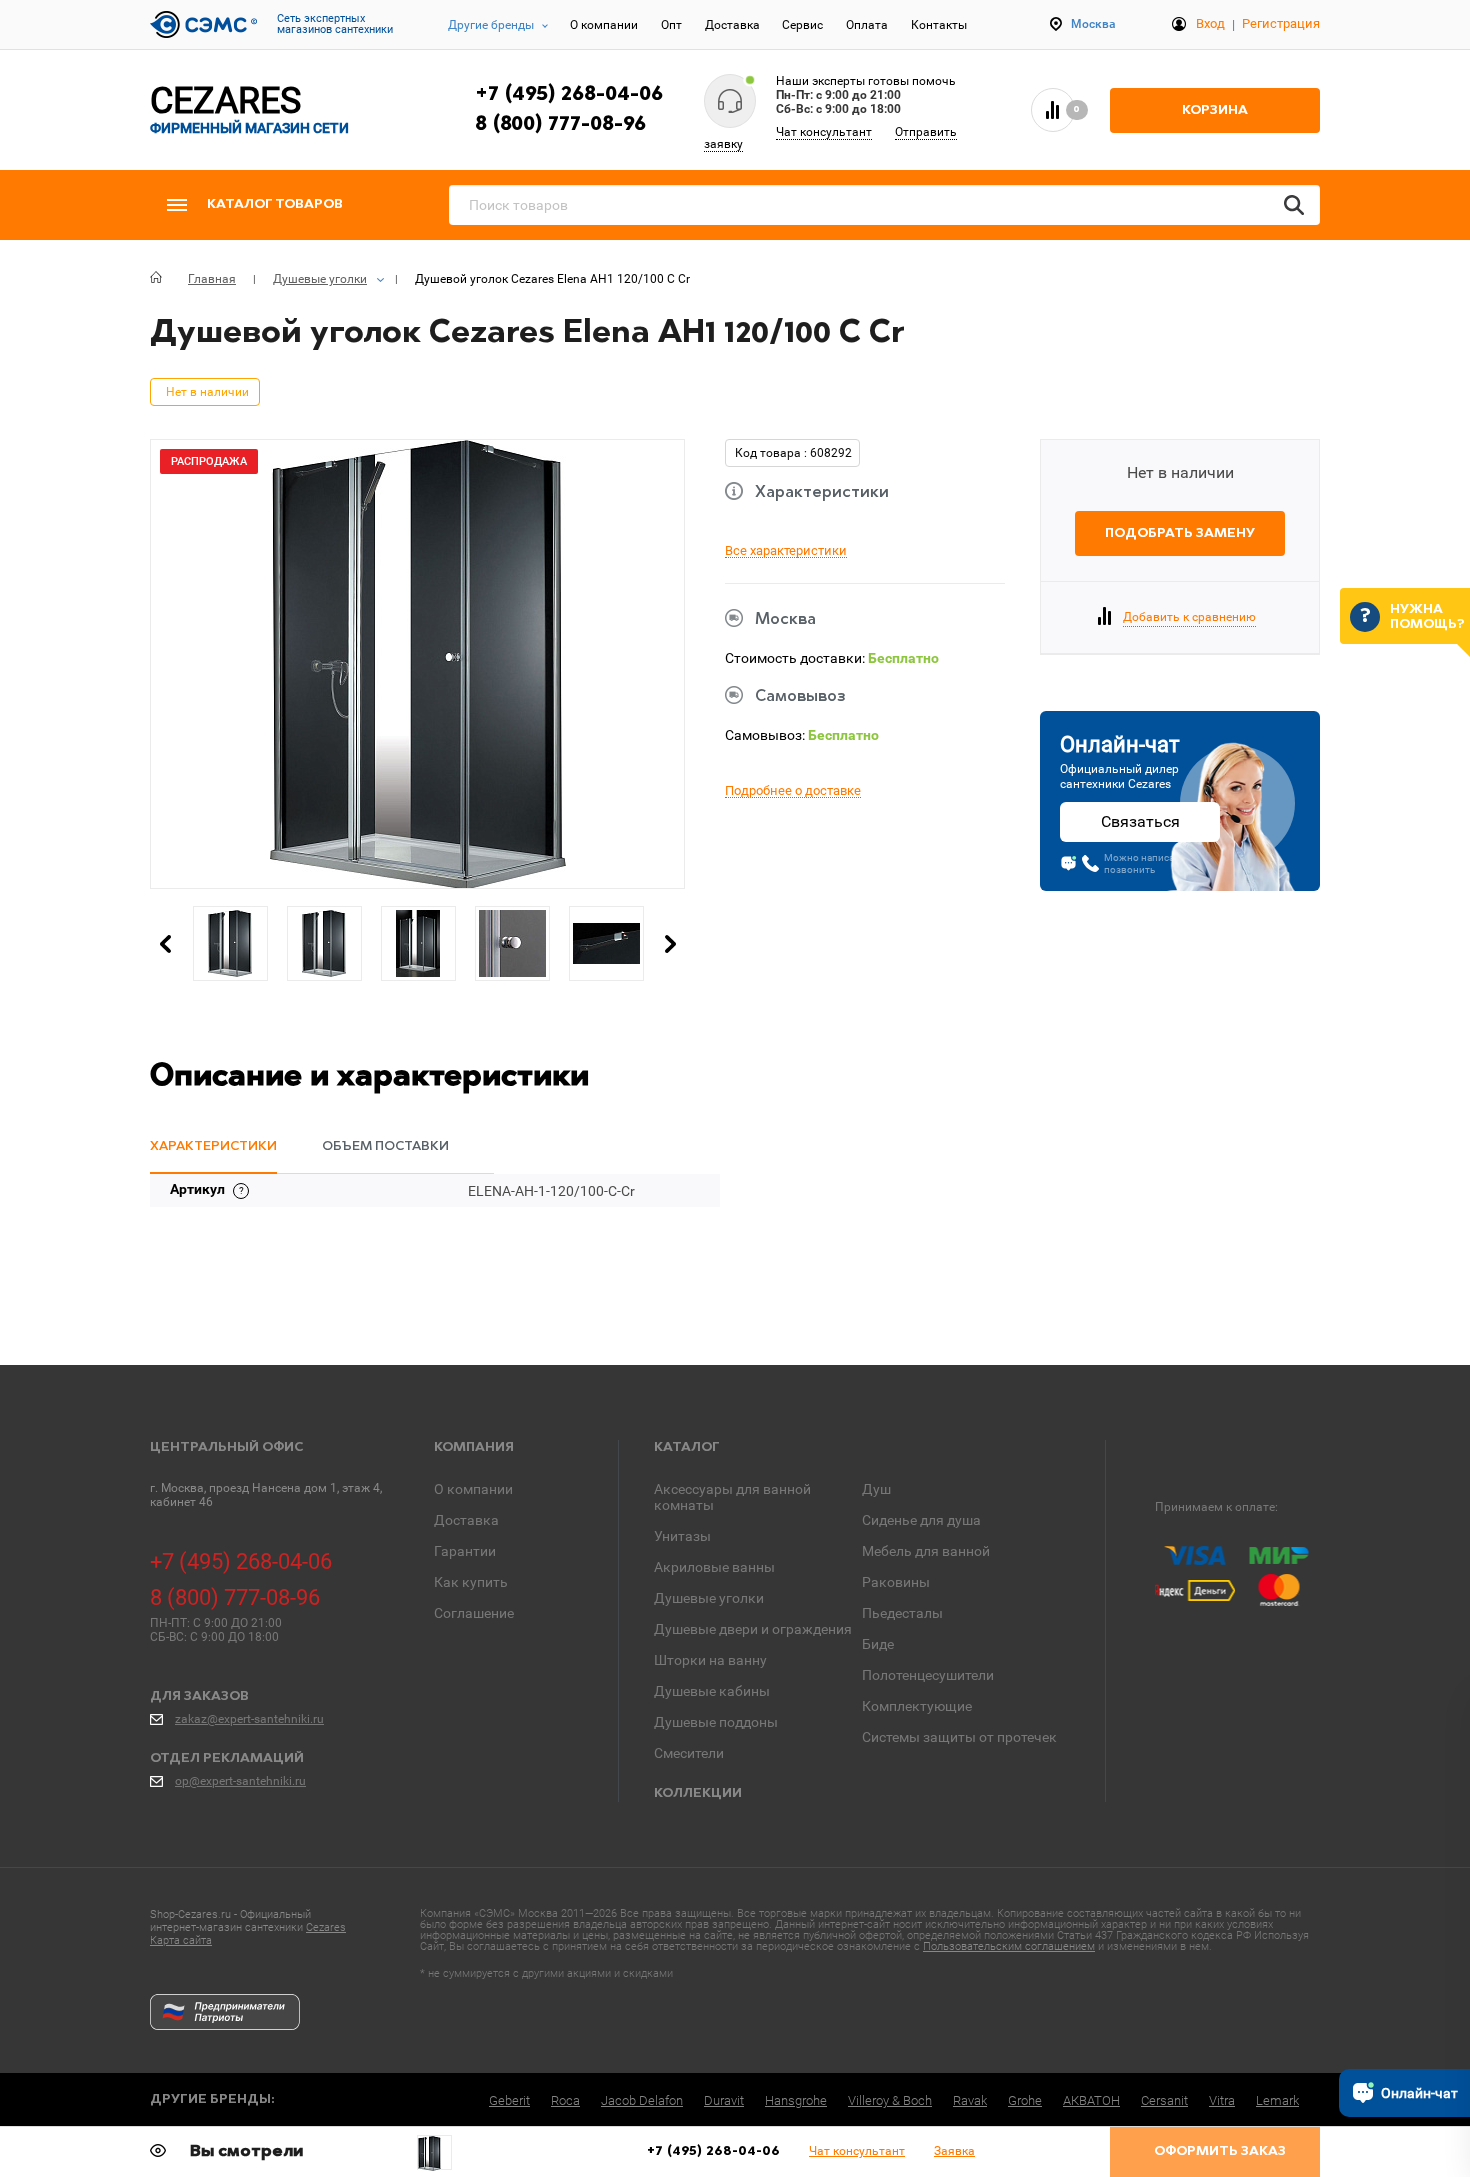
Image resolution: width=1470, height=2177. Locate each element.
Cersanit (1164, 2100)
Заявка (954, 2151)
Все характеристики (786, 551)
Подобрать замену (1180, 533)
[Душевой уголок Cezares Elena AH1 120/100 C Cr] (434, 2153)
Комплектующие (917, 1706)
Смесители (689, 1753)
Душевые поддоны (716, 1722)
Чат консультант (824, 132)
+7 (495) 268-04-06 (569, 95)
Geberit (509, 2100)
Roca (565, 2100)
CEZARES (249, 109)
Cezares (326, 1927)
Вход (1210, 23)
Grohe (1025, 2100)
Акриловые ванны (714, 1567)
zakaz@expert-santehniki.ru (249, 1719)
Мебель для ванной (926, 1551)
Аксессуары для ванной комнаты (732, 1497)
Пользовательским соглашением (1009, 1946)
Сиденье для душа (921, 1520)
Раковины (896, 1582)
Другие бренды (491, 25)
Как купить (471, 1582)
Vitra (1222, 2100)
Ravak (970, 2100)
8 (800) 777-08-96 (560, 125)
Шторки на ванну (710, 1660)
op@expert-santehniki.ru (240, 1781)
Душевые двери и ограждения (753, 1629)
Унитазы (682, 1536)
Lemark (1277, 2100)
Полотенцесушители (928, 1675)
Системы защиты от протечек (959, 1737)
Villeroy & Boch (890, 2100)
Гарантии (465, 1551)
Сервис (802, 25)
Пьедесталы (902, 1613)
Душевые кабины (712, 1691)
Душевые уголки (709, 1598)
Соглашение (474, 1613)
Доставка (732, 25)
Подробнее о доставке (793, 791)
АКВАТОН (1091, 2100)
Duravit (724, 2100)
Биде (878, 1644)
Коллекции (698, 1793)
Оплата (867, 25)
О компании (604, 25)
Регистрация (1281, 23)
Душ (876, 1489)
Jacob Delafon (642, 2100)
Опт (671, 25)
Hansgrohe (796, 2100)
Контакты (939, 25)
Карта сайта (181, 1940)
